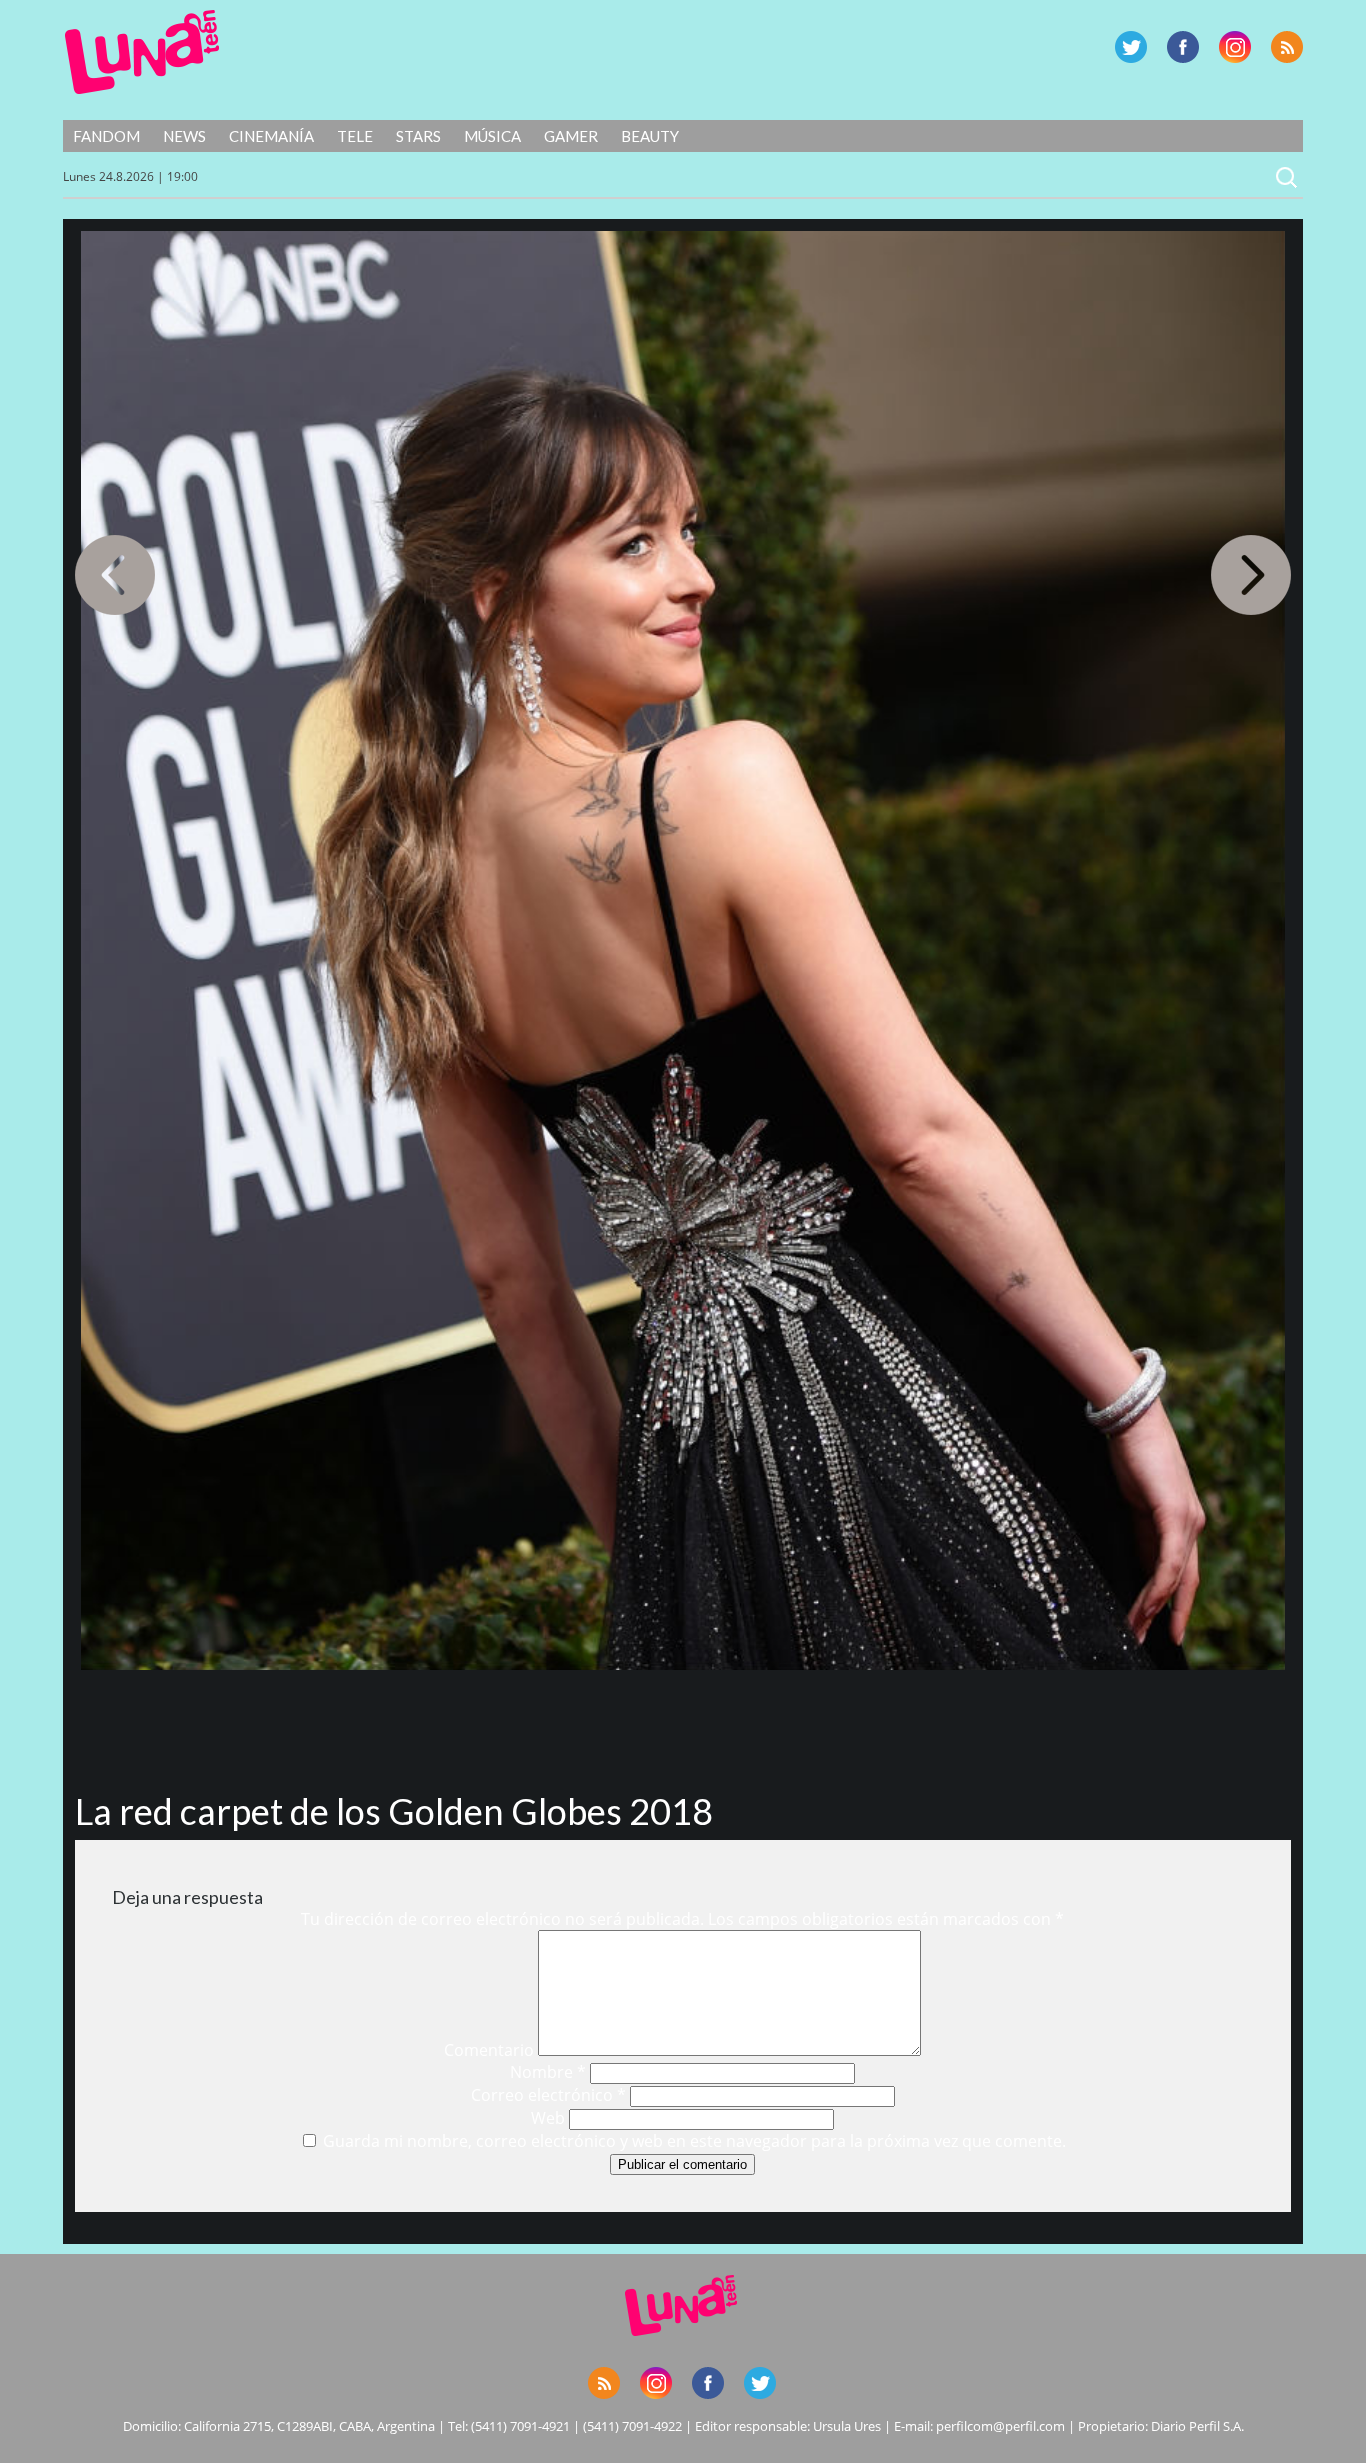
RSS (1287, 47)
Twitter (1131, 47)
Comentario (489, 2050)
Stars (418, 136)
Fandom (106, 136)
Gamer (571, 136)
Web (548, 2118)
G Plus (1235, 47)
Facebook (1183, 47)
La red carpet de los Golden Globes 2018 (394, 1811)
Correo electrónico (548, 2095)
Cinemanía (271, 136)
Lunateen (142, 52)
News (184, 136)
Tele (355, 136)
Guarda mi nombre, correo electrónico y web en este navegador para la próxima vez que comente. (694, 2141)
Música (492, 136)
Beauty (650, 136)
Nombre (548, 2072)
